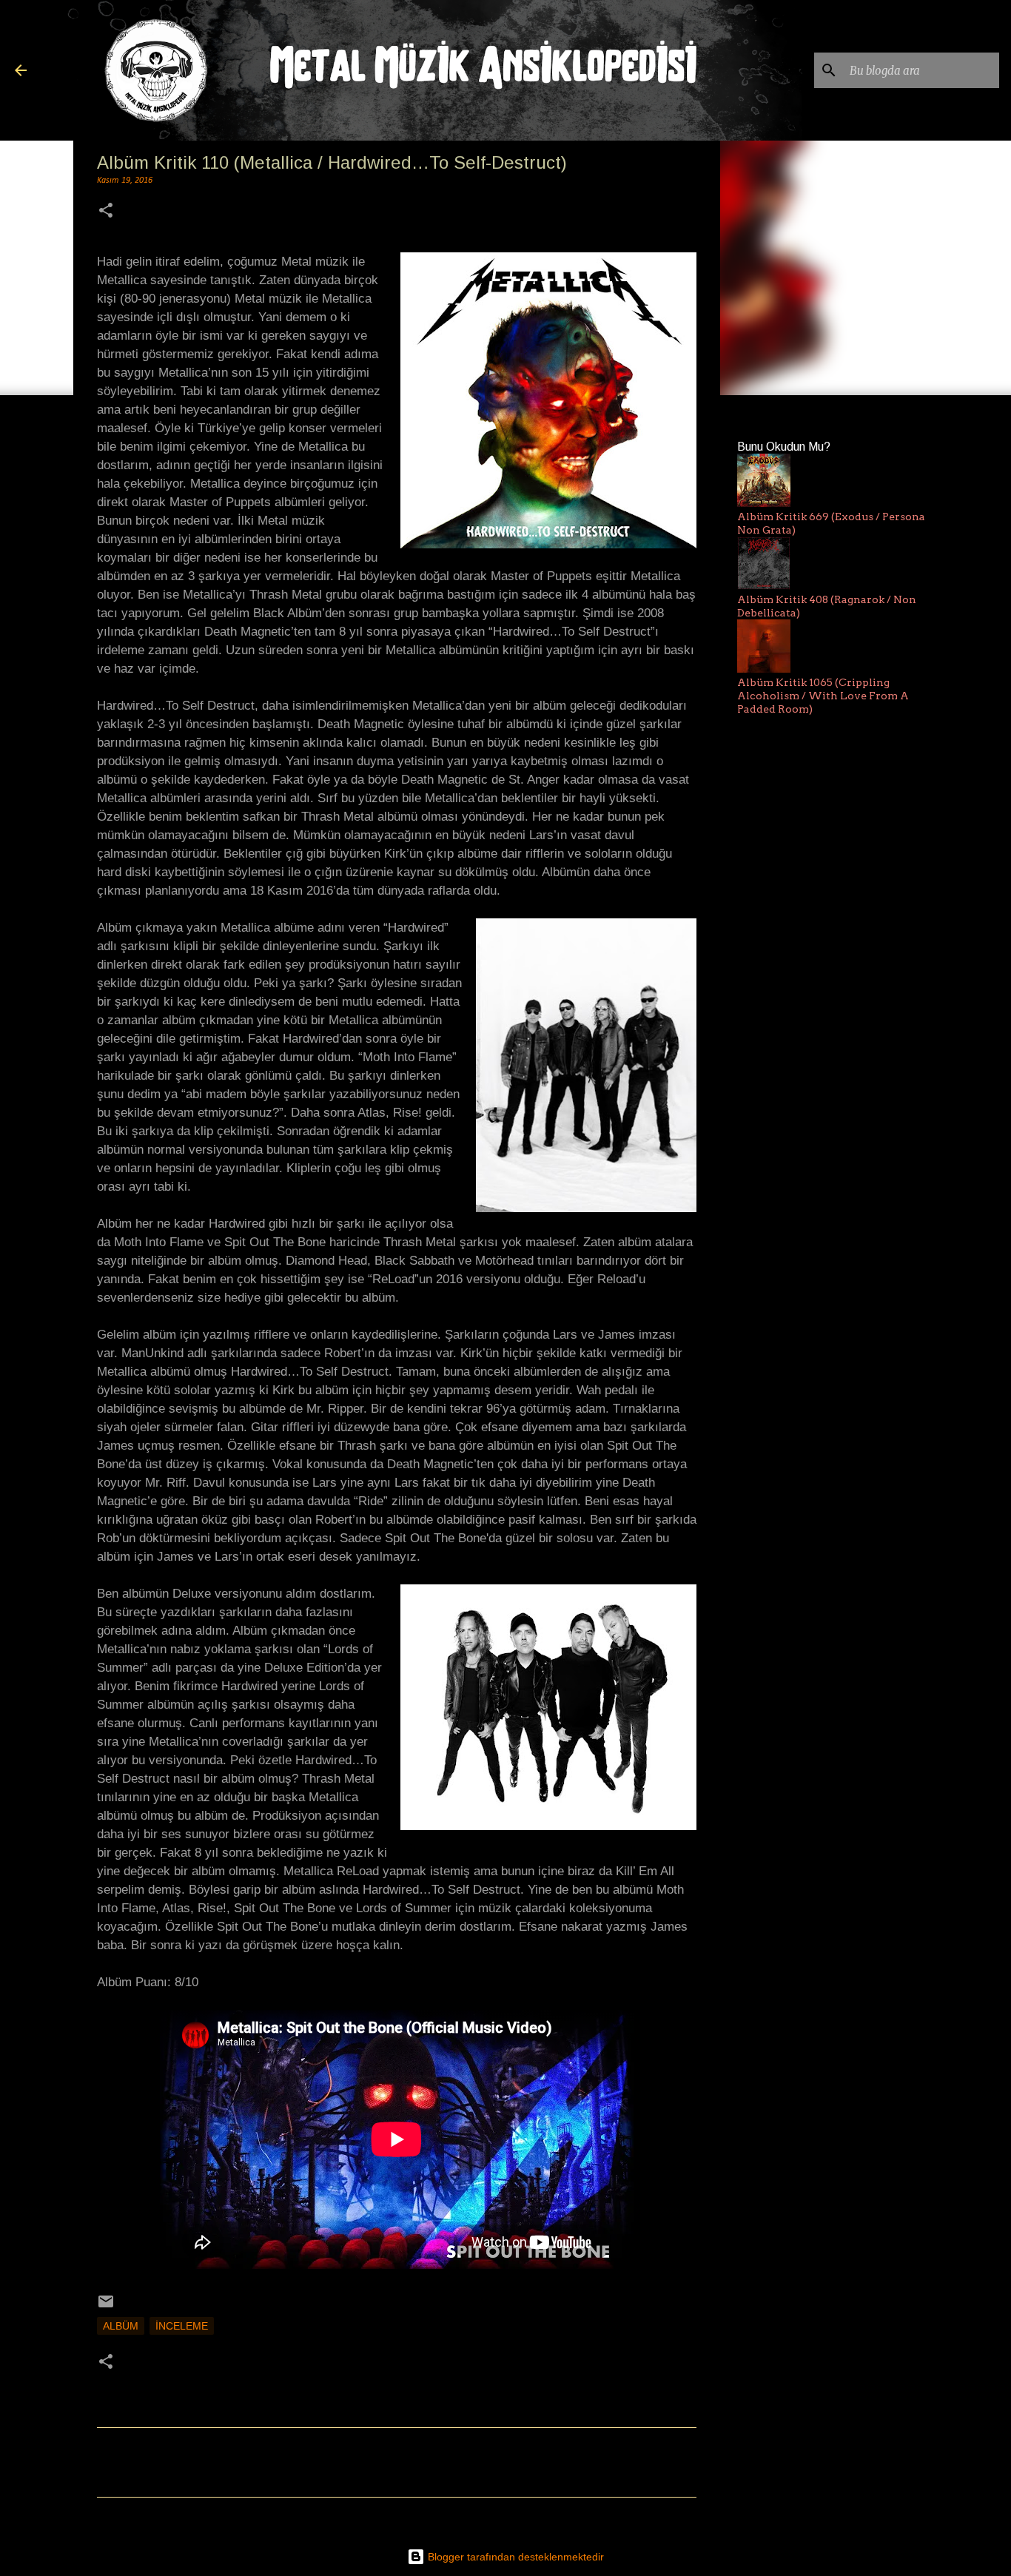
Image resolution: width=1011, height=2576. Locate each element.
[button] (106, 212)
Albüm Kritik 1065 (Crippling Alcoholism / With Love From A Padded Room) (823, 696)
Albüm (121, 2326)
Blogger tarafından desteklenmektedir (514, 2557)
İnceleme (182, 2326)
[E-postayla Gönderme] (106, 2307)
